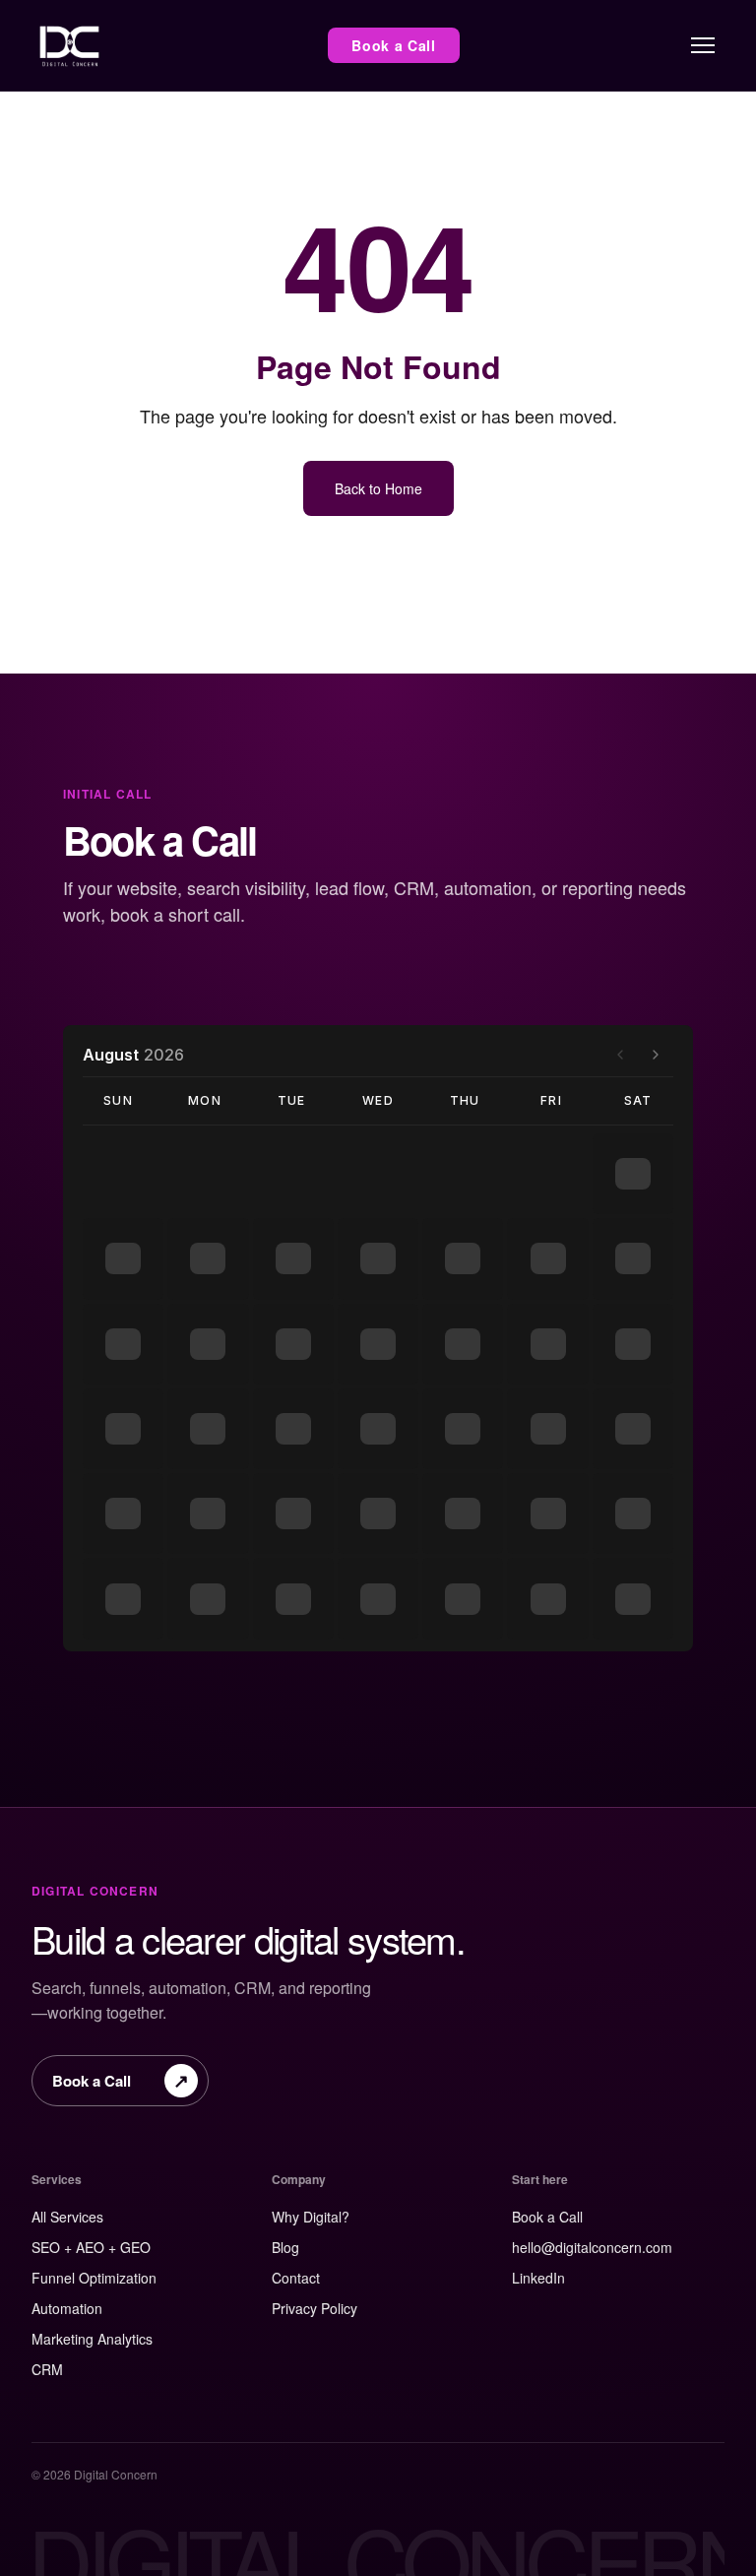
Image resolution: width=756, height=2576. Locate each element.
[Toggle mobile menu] (703, 45)
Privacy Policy (315, 2308)
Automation (67, 2308)
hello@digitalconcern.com (592, 2247)
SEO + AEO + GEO (91, 2247)
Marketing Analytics (92, 2339)
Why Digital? (311, 2217)
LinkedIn (538, 2278)
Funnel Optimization (94, 2278)
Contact (296, 2278)
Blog (285, 2247)
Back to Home (378, 488)
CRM (47, 2369)
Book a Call (394, 45)
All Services (67, 2217)
